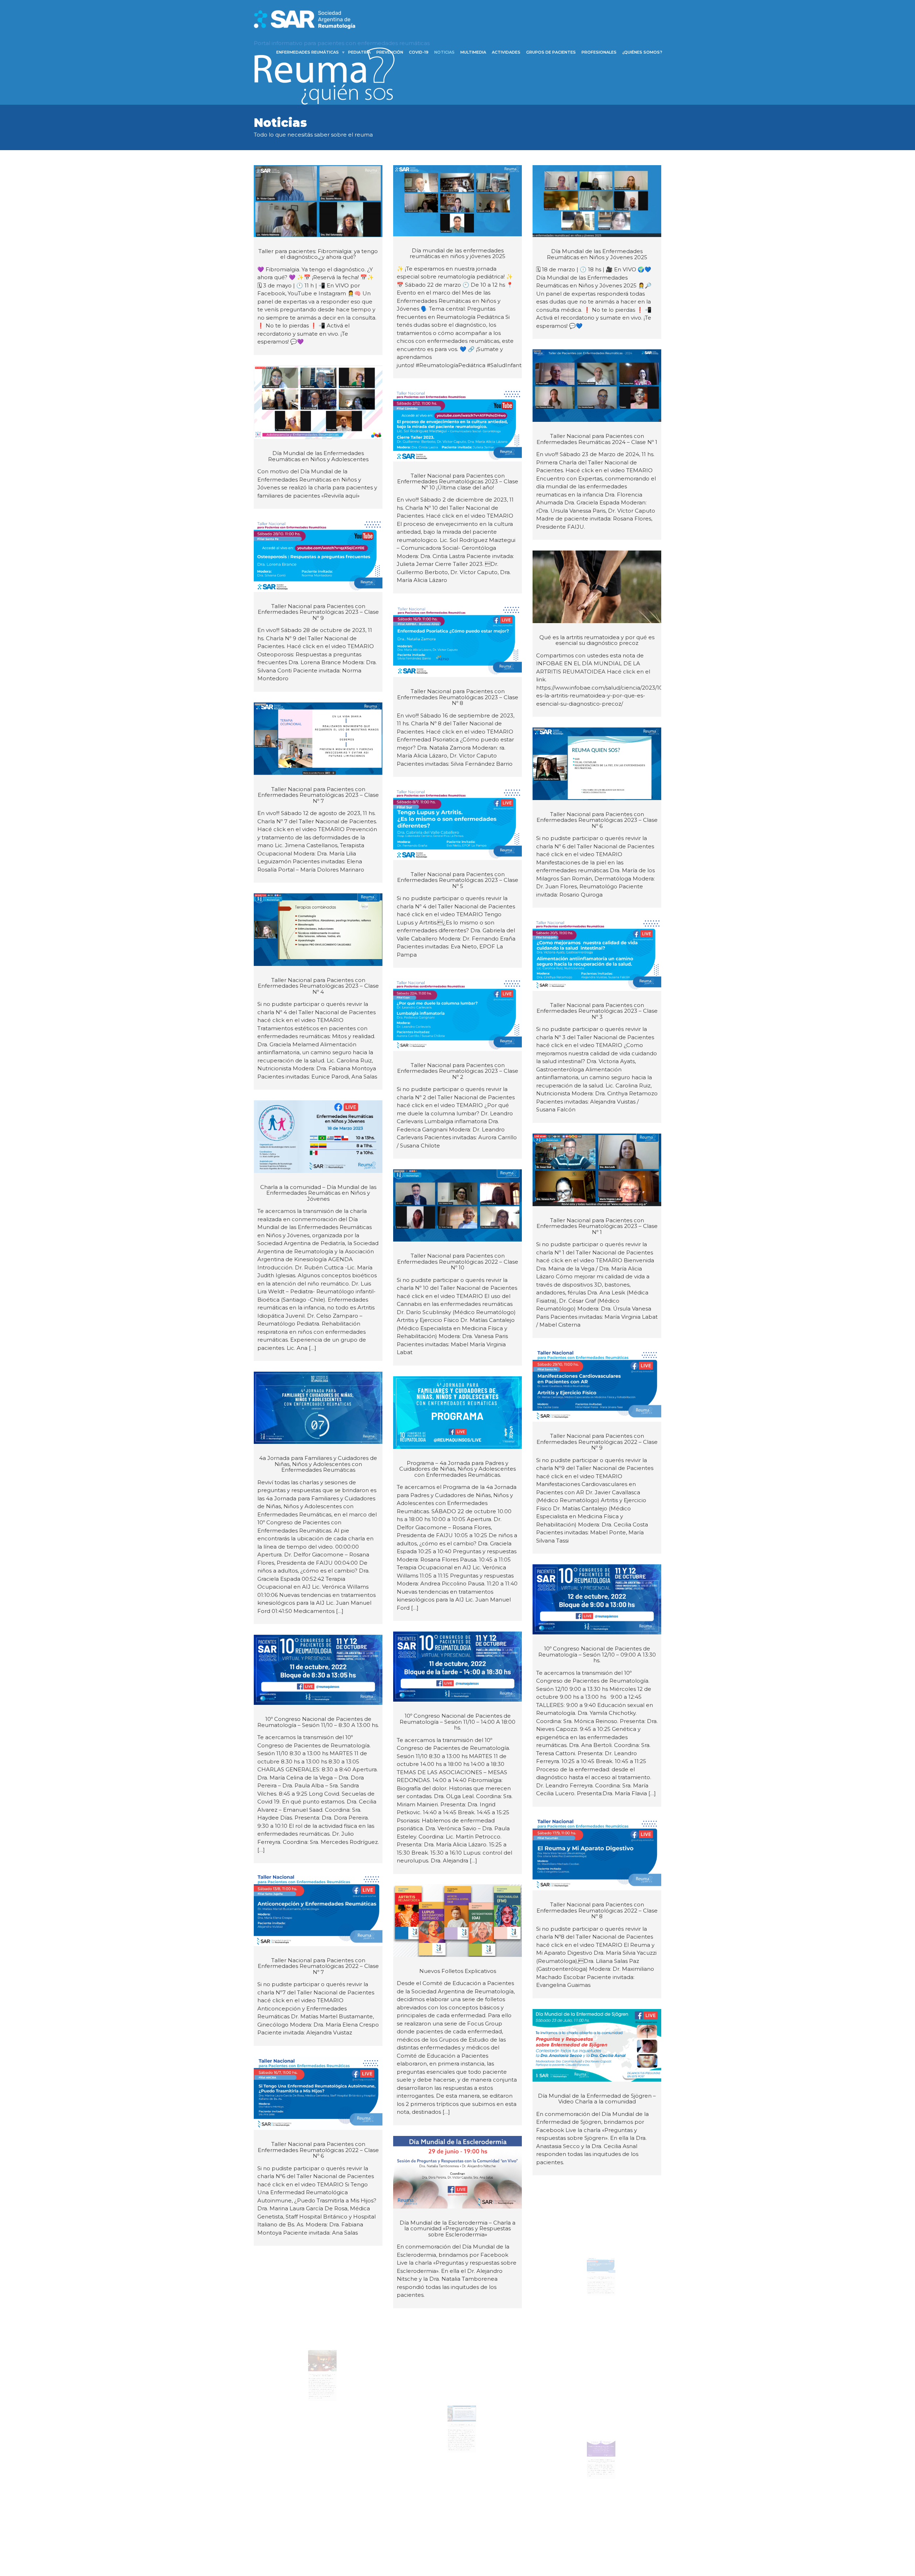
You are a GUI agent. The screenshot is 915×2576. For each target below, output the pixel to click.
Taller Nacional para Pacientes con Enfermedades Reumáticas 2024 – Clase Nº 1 (597, 439)
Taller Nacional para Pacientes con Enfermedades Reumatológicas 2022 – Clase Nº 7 (318, 1966)
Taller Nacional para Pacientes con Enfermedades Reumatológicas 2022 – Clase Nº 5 (597, 2279)
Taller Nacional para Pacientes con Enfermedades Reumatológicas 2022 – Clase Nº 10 (458, 1262)
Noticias (444, 52)
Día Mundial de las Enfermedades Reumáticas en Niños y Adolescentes (318, 456)
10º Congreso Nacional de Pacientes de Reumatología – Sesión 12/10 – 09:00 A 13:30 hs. (597, 1654)
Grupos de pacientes (551, 52)
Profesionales (599, 52)
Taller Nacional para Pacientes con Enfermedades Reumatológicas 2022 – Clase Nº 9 (597, 1442)
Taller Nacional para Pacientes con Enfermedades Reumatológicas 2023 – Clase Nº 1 (597, 1226)
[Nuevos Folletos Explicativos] (457, 1921)
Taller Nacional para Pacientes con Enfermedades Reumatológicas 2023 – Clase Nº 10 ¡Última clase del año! (458, 482)
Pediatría (359, 52)
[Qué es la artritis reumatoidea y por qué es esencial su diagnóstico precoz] (597, 587)
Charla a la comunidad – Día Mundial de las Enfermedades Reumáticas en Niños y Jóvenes (318, 1193)
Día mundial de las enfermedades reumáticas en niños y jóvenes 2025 (457, 253)
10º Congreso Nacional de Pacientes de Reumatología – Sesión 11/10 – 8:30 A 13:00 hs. (318, 1722)
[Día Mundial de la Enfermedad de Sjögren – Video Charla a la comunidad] (597, 2045)
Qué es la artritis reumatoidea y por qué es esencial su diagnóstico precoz (597, 640)
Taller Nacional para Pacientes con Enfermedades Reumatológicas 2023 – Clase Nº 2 (458, 1071)
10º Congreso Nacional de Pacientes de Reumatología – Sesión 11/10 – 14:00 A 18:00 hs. (457, 1722)
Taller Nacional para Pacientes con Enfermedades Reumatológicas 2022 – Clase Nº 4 (458, 2411)
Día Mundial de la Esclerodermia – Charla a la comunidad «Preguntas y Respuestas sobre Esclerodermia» (457, 2229)
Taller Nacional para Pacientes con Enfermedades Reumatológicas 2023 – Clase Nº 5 (458, 880)
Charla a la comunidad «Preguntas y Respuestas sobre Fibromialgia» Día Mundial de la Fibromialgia (597, 2462)
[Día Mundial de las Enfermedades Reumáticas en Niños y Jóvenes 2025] (597, 201)
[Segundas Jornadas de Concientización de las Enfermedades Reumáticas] (318, 2304)
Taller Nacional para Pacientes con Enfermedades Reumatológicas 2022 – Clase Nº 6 (318, 2150)
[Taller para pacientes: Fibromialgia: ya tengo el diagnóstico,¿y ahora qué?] (318, 201)
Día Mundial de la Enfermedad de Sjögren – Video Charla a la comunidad (597, 2099)
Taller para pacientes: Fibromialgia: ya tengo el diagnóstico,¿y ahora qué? (318, 254)
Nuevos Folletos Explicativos (458, 1971)
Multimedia (473, 52)
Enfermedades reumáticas (308, 52)
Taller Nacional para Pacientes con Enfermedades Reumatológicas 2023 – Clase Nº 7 (318, 795)
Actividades (506, 52)
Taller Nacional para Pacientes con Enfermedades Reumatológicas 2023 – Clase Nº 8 (458, 697)
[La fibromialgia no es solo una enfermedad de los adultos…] (318, 2534)
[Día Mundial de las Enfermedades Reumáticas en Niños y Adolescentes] (318, 402)
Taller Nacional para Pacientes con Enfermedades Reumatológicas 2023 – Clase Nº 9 (318, 612)
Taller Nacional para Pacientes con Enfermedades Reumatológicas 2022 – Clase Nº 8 (597, 1910)
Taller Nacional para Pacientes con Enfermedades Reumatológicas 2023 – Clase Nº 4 (318, 986)
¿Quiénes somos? (642, 52)
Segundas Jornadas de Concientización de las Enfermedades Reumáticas (318, 2370)
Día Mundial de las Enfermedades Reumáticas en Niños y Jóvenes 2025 (597, 254)
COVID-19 (419, 52)
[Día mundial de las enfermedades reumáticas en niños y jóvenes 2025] (457, 201)
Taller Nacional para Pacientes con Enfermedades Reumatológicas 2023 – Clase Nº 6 (597, 820)
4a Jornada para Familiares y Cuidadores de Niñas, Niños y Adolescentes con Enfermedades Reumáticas (318, 1464)
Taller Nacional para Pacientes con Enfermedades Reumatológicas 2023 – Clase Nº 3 (597, 1011)
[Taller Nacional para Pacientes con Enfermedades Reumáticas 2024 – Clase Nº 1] (597, 386)
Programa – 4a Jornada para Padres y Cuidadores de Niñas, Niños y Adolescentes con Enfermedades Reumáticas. (457, 1469)
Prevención (390, 52)
